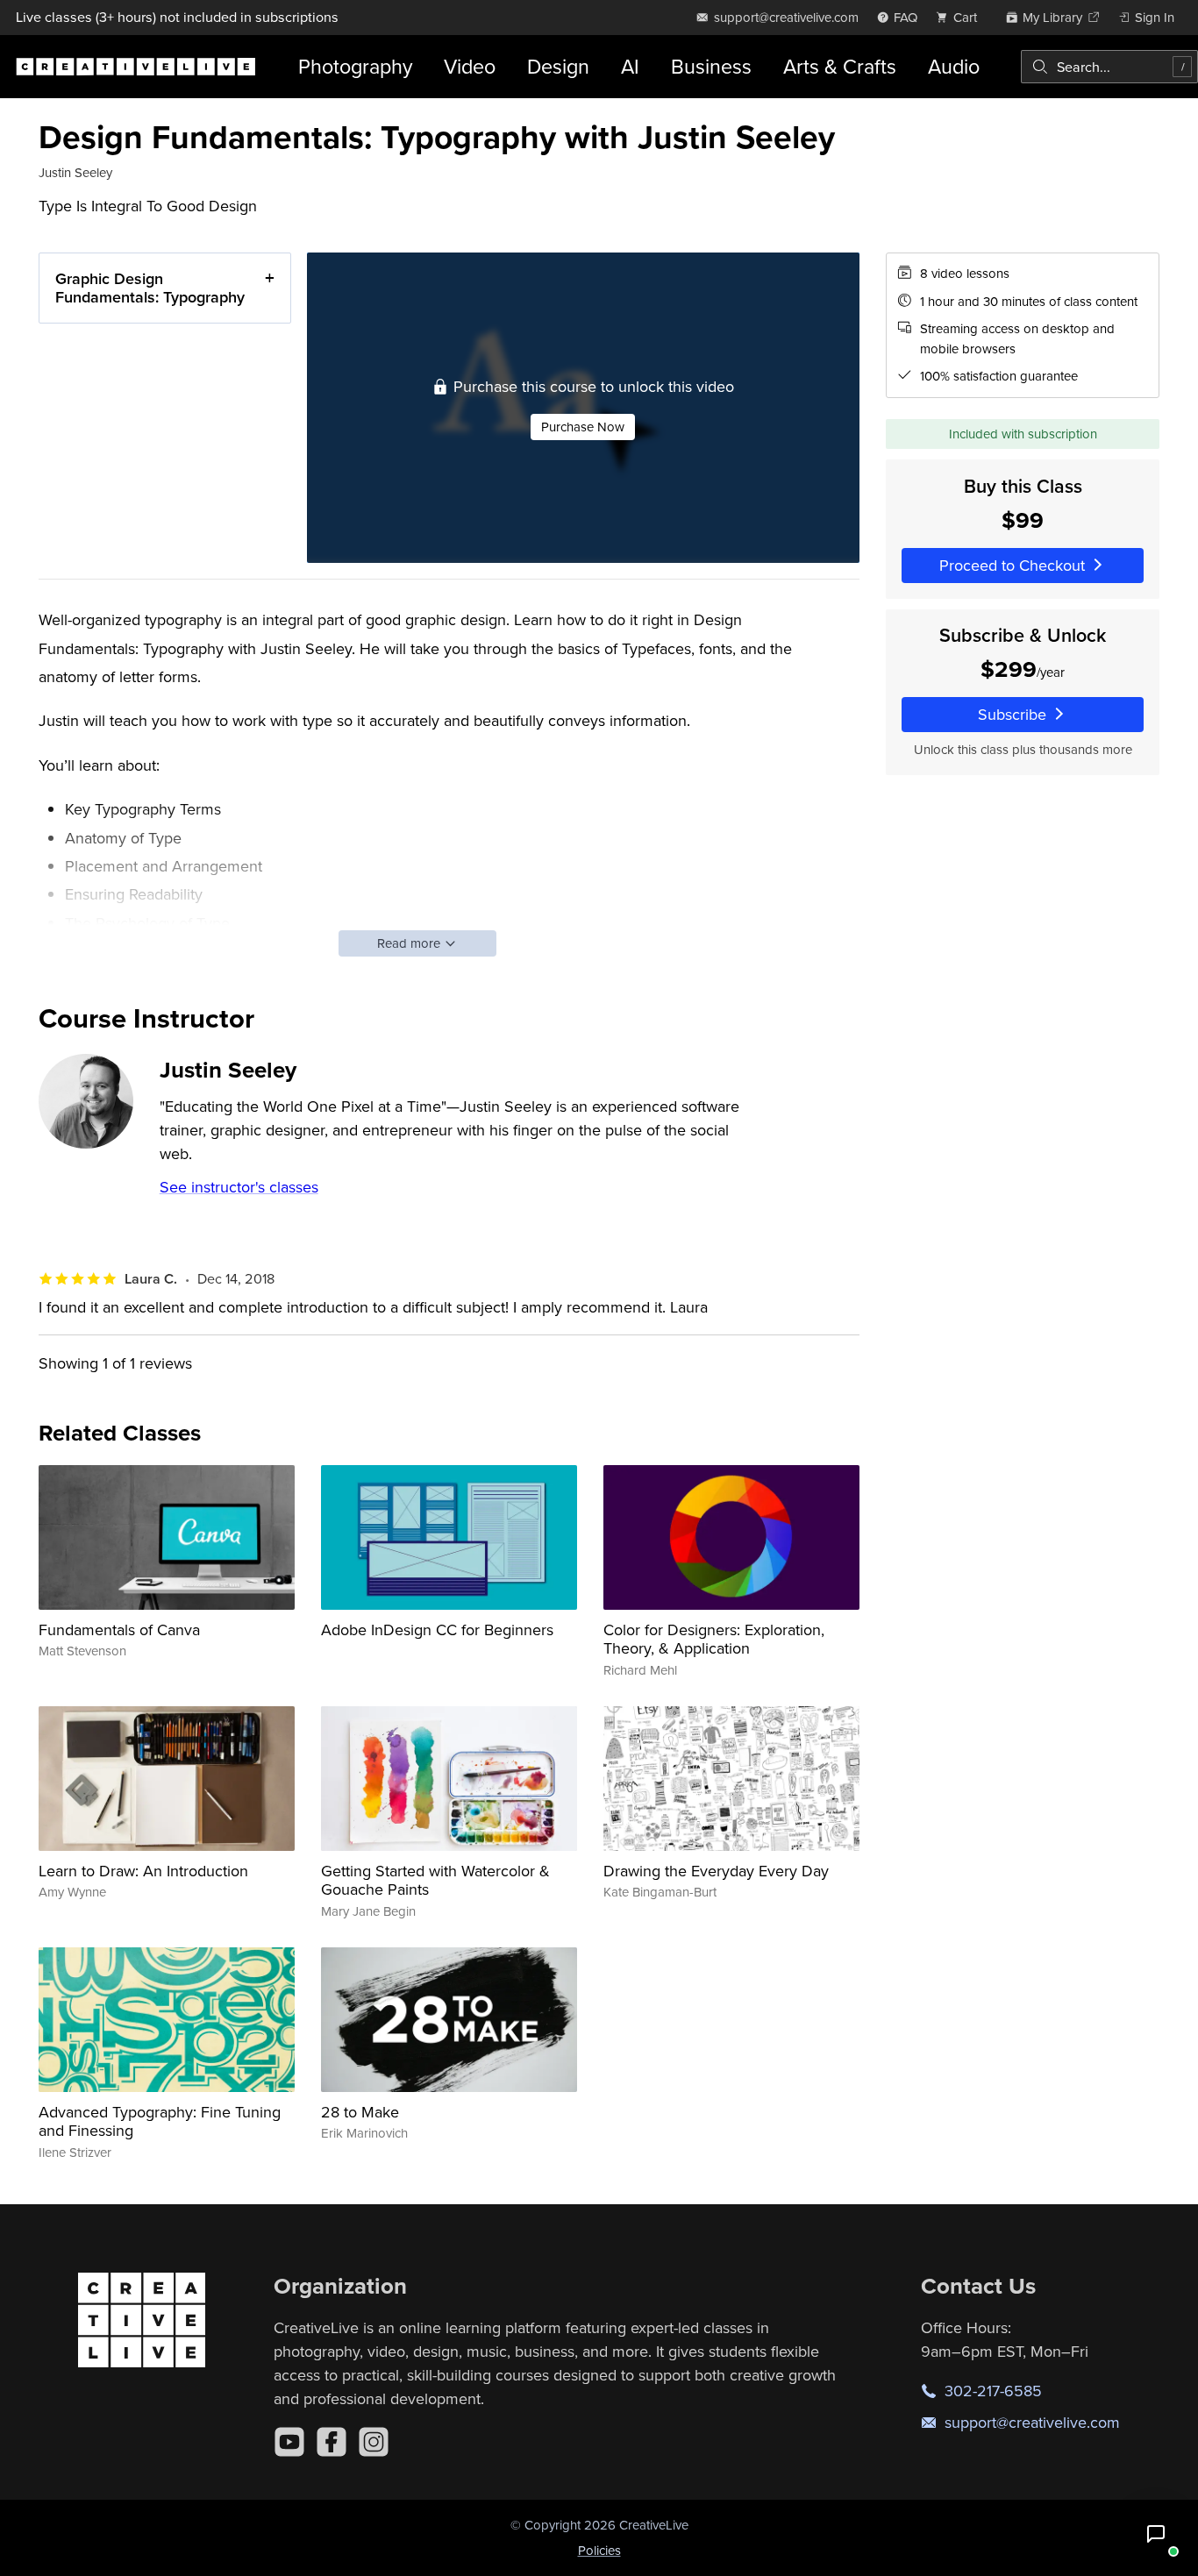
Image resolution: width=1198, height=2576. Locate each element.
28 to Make (360, 2112)
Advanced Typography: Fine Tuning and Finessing (160, 2121)
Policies (599, 2550)
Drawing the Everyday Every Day (716, 1871)
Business (711, 66)
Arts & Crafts (840, 66)
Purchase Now (583, 427)
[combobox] (1109, 67)
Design (558, 66)
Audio (954, 66)
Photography (355, 66)
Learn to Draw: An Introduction (143, 1871)
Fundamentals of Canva (119, 1630)
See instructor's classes (239, 1187)
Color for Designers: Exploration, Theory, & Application (714, 1639)
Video (470, 66)
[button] (1156, 2534)
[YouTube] (289, 2442)
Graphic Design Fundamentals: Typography (150, 288)
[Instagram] (374, 2442)
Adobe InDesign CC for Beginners (437, 1630)
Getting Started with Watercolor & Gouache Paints (435, 1880)
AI (630, 66)
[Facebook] (332, 2442)
